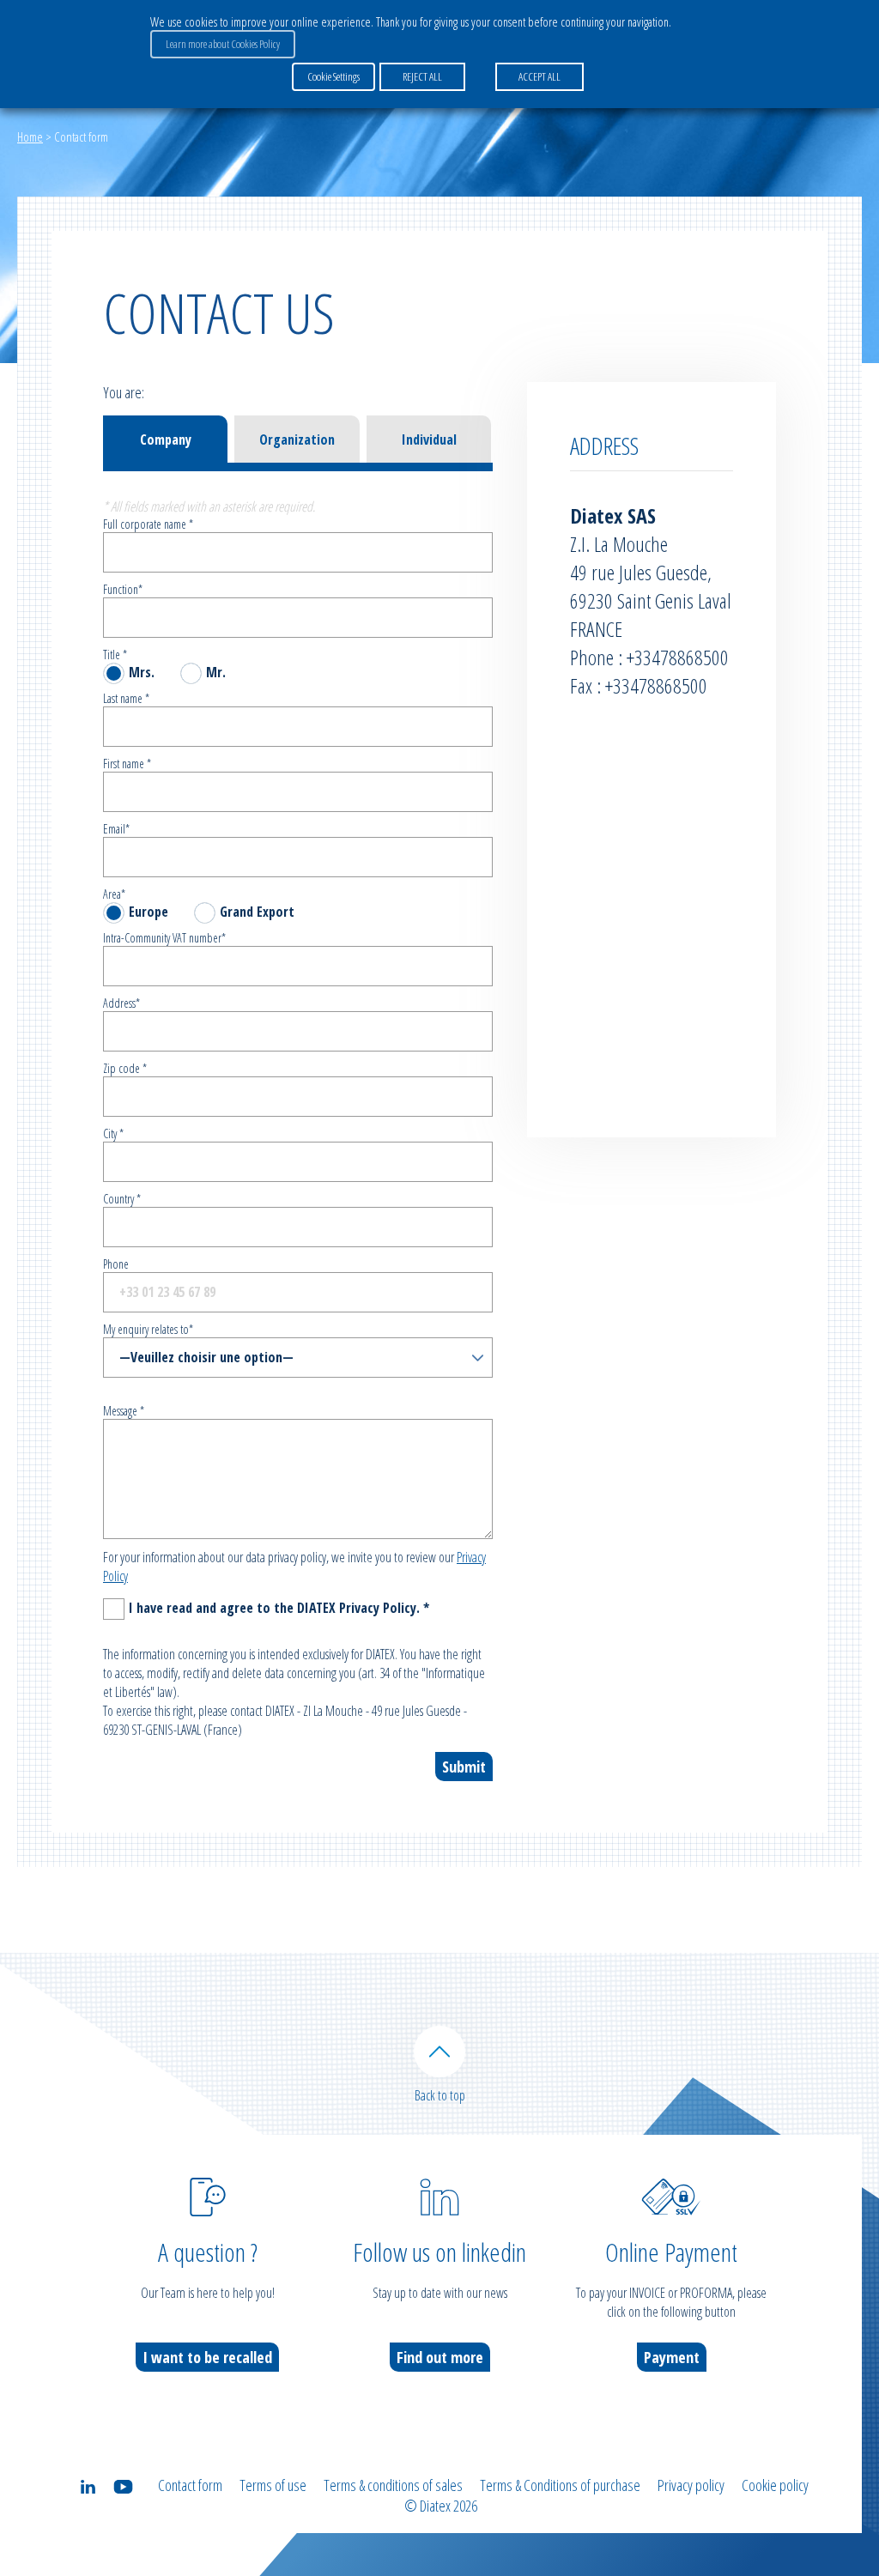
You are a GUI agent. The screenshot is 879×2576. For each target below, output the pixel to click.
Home (30, 136)
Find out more (440, 2357)
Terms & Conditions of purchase (560, 2485)
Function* (123, 589)
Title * (115, 655)
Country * (122, 1199)
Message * (124, 1411)
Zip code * (125, 1068)
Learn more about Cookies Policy (223, 44)
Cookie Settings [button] (333, 76)
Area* (114, 894)
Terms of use (273, 2485)
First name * (127, 764)
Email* (116, 829)
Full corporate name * (148, 524)
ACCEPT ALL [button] (540, 76)
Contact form (190, 2485)
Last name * (126, 698)
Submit (464, 1767)
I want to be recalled (207, 2357)
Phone (116, 1264)
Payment (672, 2357)
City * (113, 1133)
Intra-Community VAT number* (164, 938)
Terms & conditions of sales (393, 2485)
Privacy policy (691, 2485)
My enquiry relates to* (148, 1329)
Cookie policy (775, 2485)
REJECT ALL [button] (422, 76)
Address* (121, 1003)
